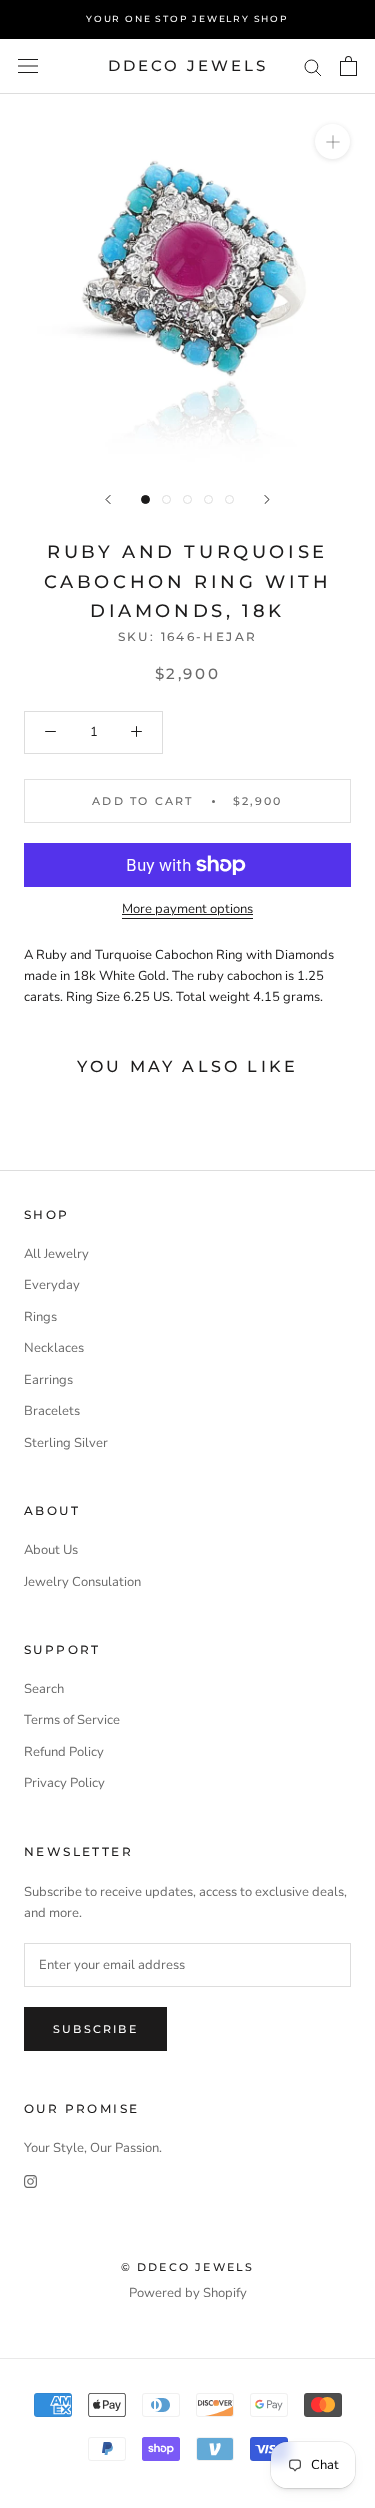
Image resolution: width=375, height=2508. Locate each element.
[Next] (267, 499)
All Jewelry (56, 1254)
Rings (40, 1317)
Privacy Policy (64, 1783)
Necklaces (54, 1348)
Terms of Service (72, 1720)
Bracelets (52, 1411)
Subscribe (95, 2029)
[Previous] (108, 499)
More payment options (187, 909)
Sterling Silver (66, 1443)
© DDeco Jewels (188, 2267)
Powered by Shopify (188, 2293)
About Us (51, 1550)
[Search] (313, 66)
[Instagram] (30, 2181)
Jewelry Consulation (82, 1582)
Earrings (48, 1380)
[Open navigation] (28, 66)
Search (44, 1689)
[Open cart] (348, 66)
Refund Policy (64, 1752)
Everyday (52, 1285)
